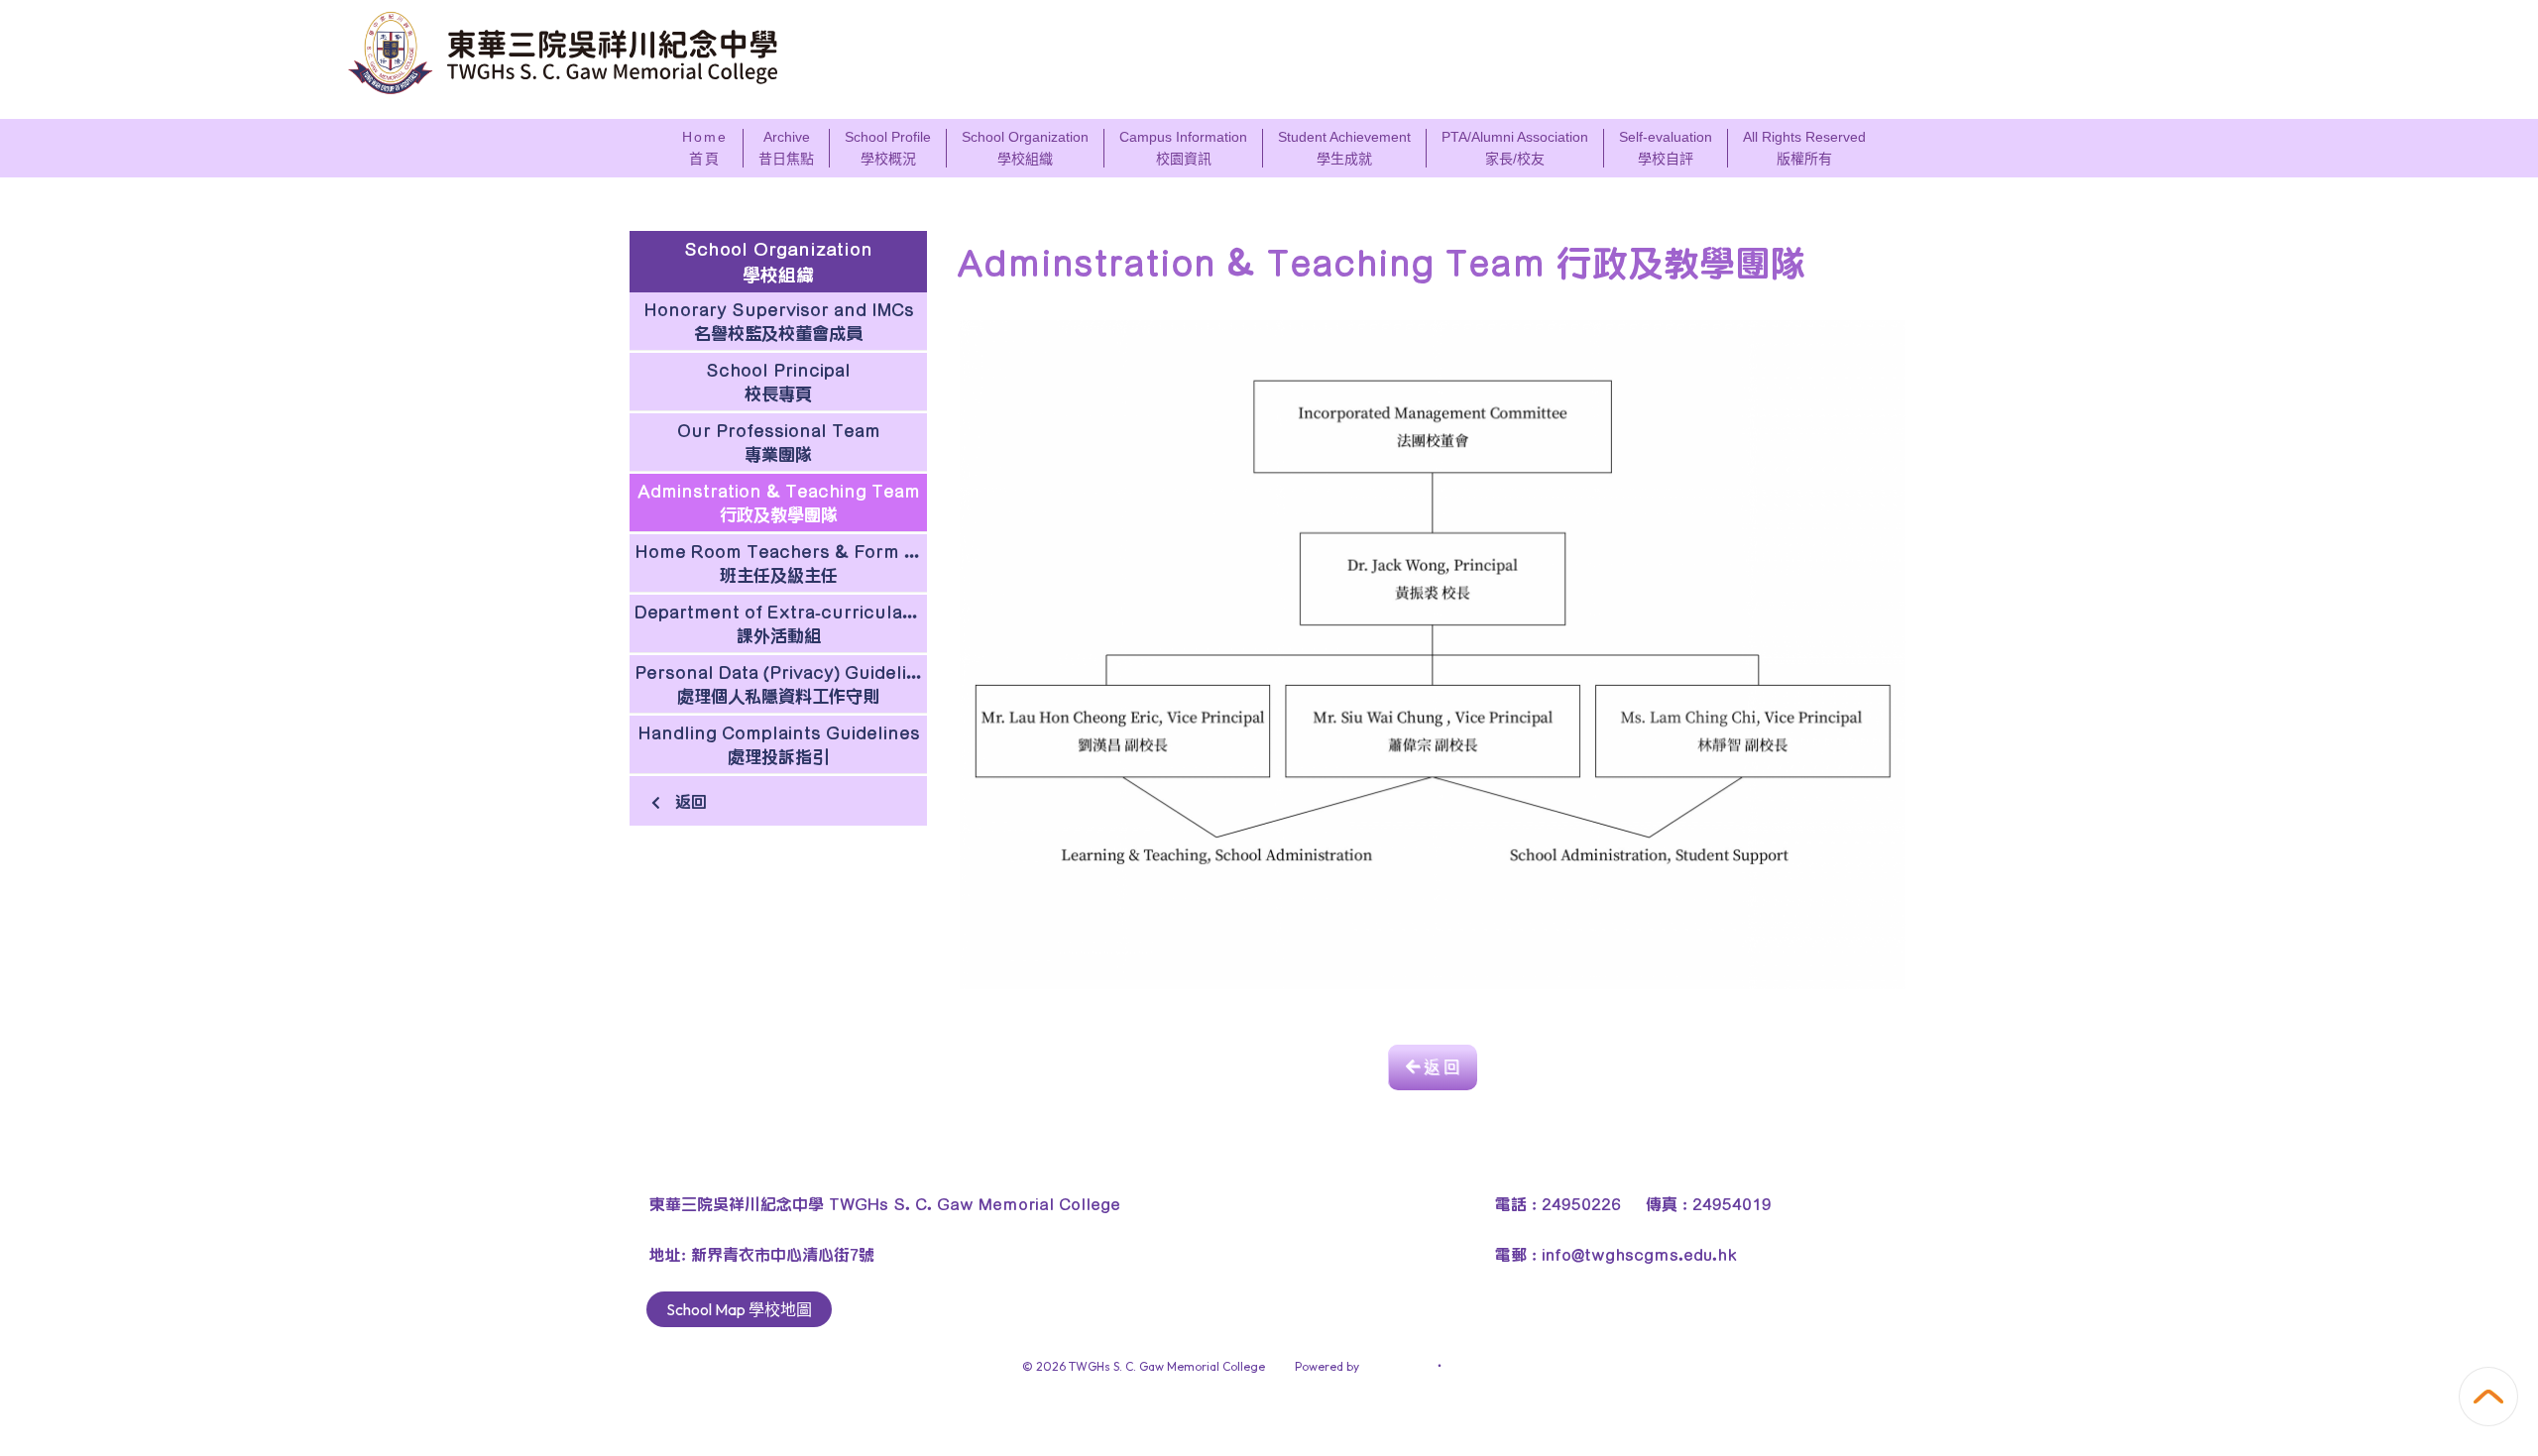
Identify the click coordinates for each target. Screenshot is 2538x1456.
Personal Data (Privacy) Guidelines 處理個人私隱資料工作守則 (781, 684)
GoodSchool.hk (1486, 1366)
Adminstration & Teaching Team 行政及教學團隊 (779, 503)
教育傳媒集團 (1398, 1366)
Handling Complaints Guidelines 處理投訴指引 (779, 744)
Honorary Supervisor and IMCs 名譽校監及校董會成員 (779, 321)
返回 (689, 801)
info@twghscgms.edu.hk (1639, 1254)
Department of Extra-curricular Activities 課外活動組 (781, 623)
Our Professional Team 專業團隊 (779, 442)
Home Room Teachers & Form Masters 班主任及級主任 (781, 563)
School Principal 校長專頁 (778, 382)
